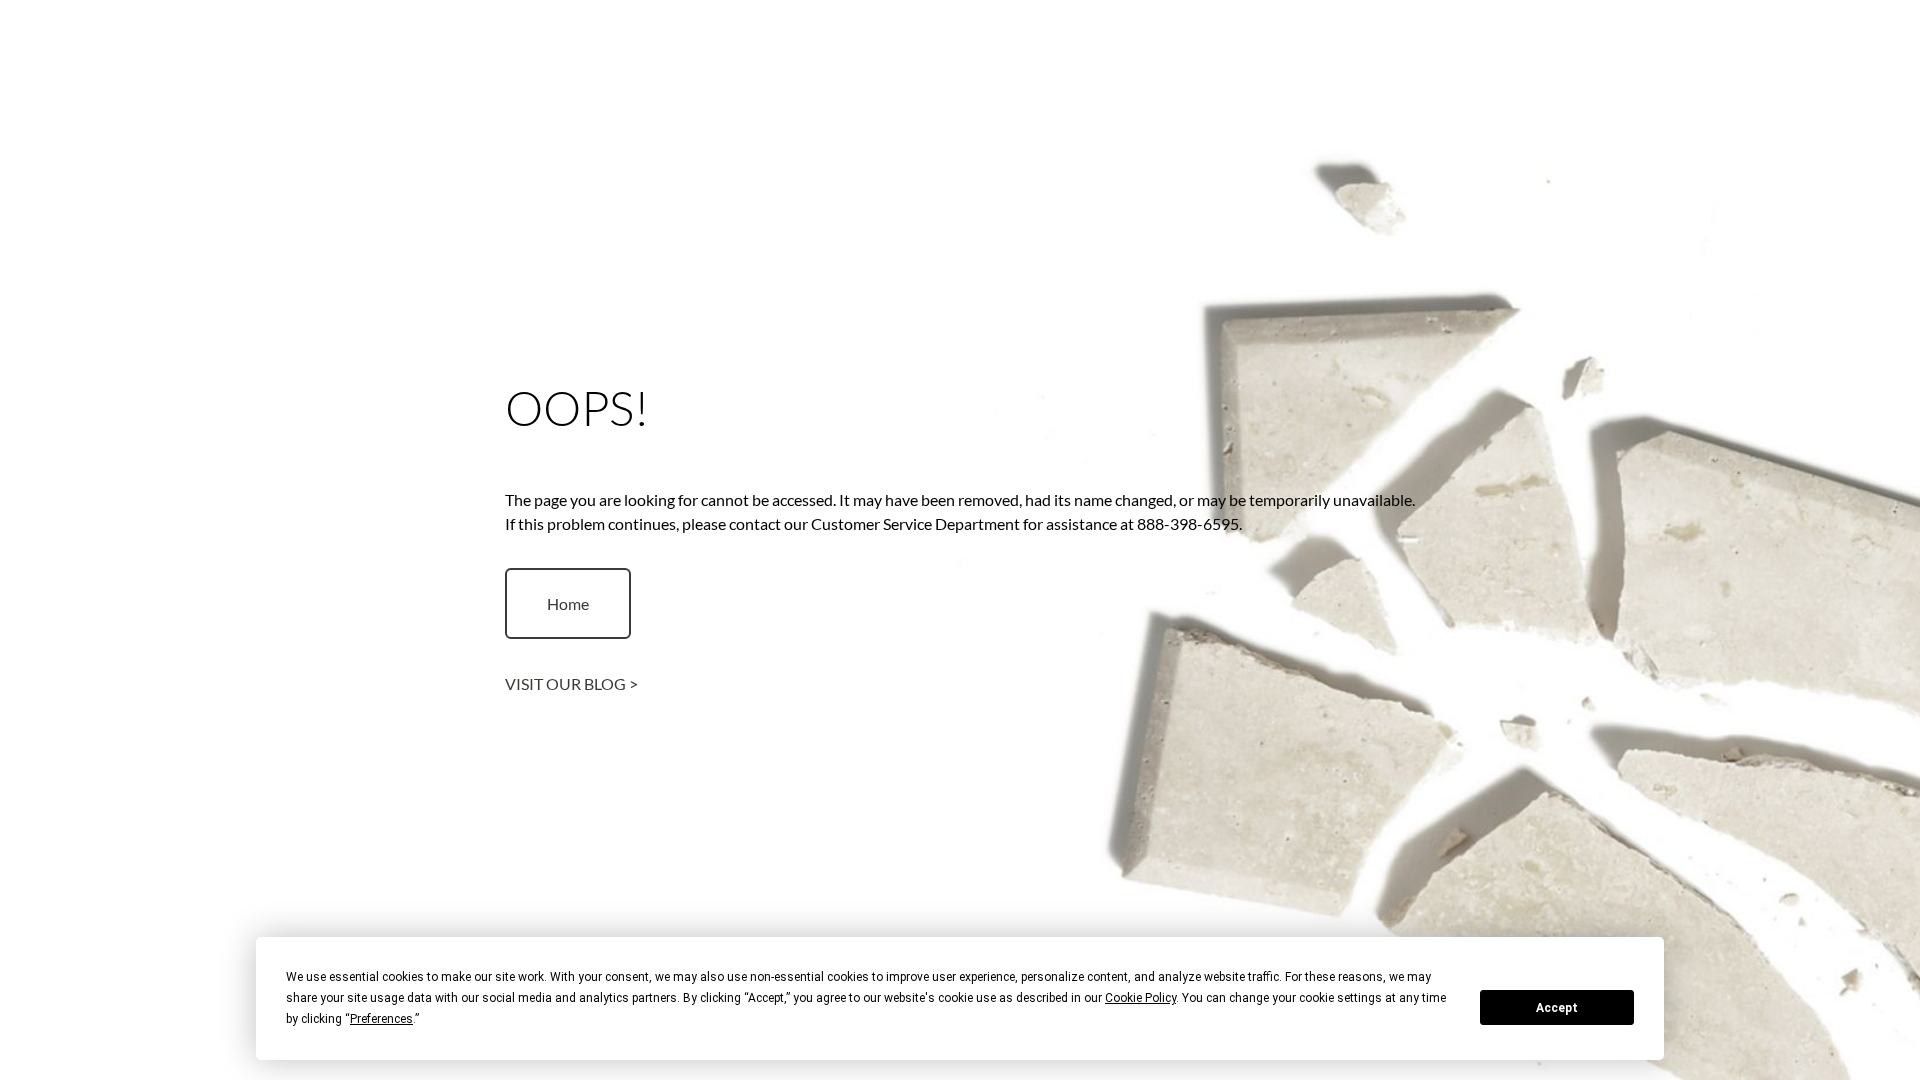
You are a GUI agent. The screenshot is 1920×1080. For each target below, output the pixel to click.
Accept (1557, 1008)
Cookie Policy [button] (1140, 998)
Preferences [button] (381, 1019)
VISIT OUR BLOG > (571, 683)
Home (568, 603)
